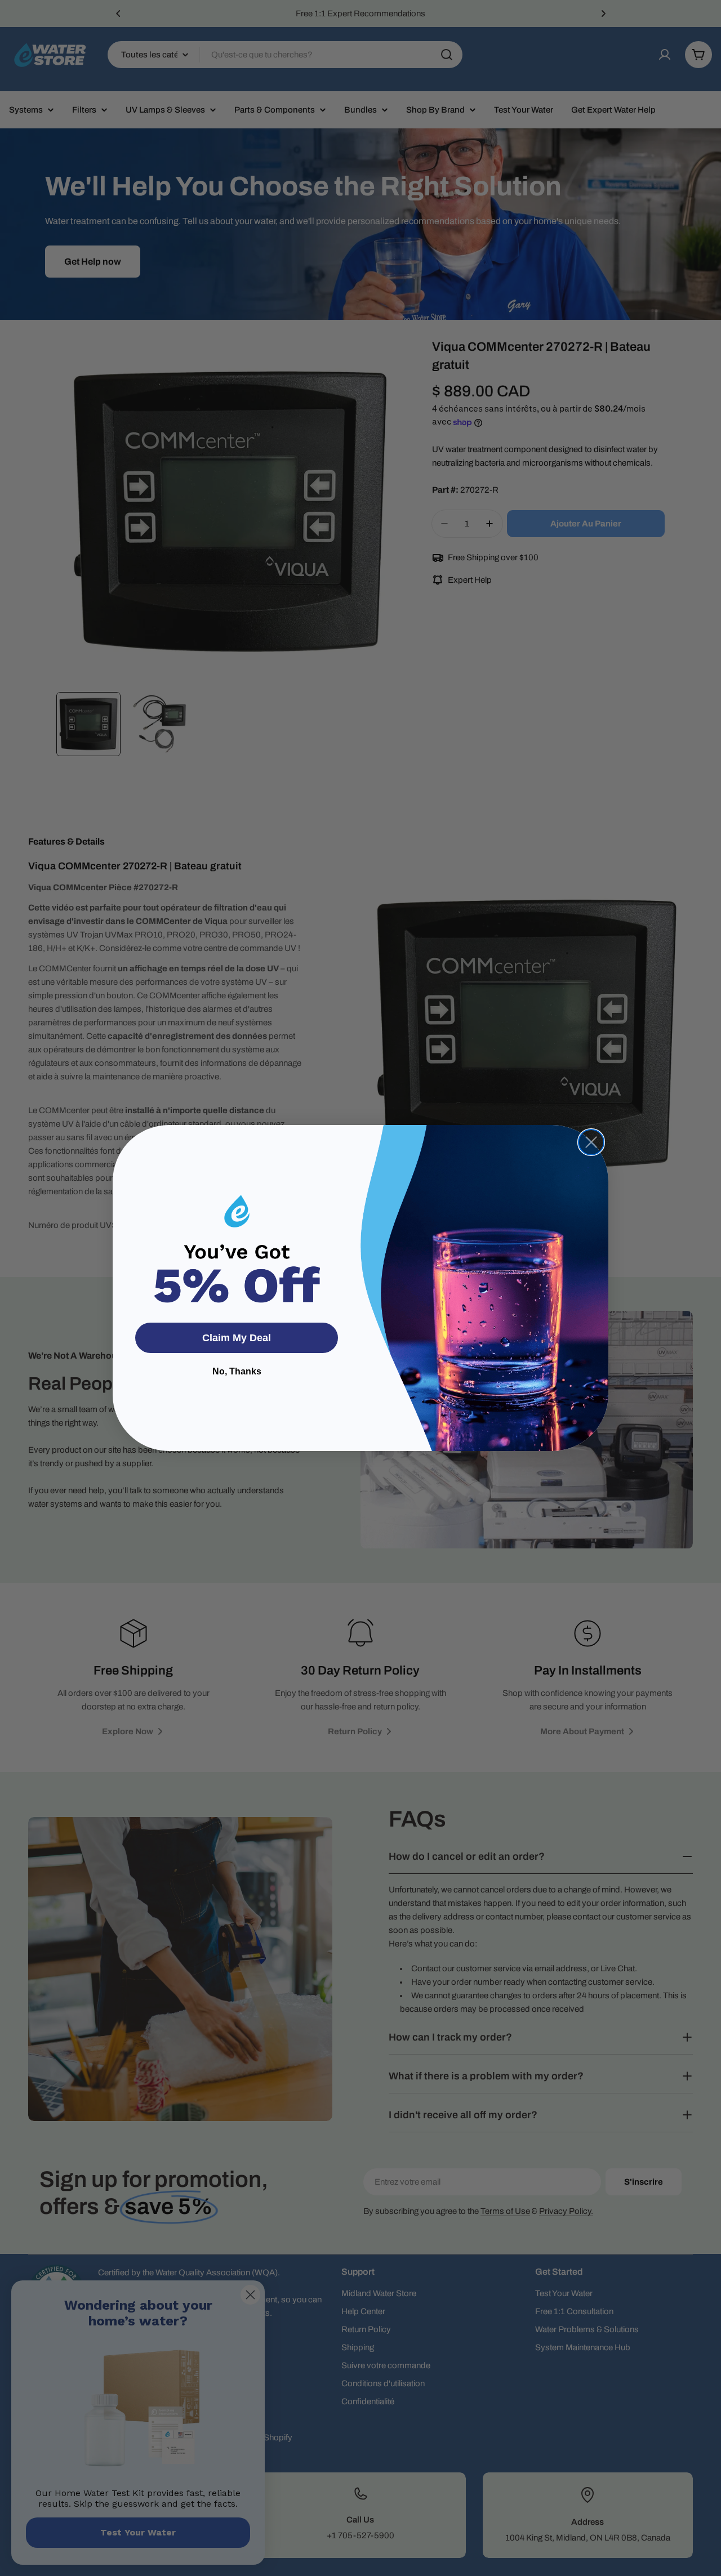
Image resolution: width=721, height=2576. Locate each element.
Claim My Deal (237, 1338)
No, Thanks (237, 1371)
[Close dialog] (591, 1142)
